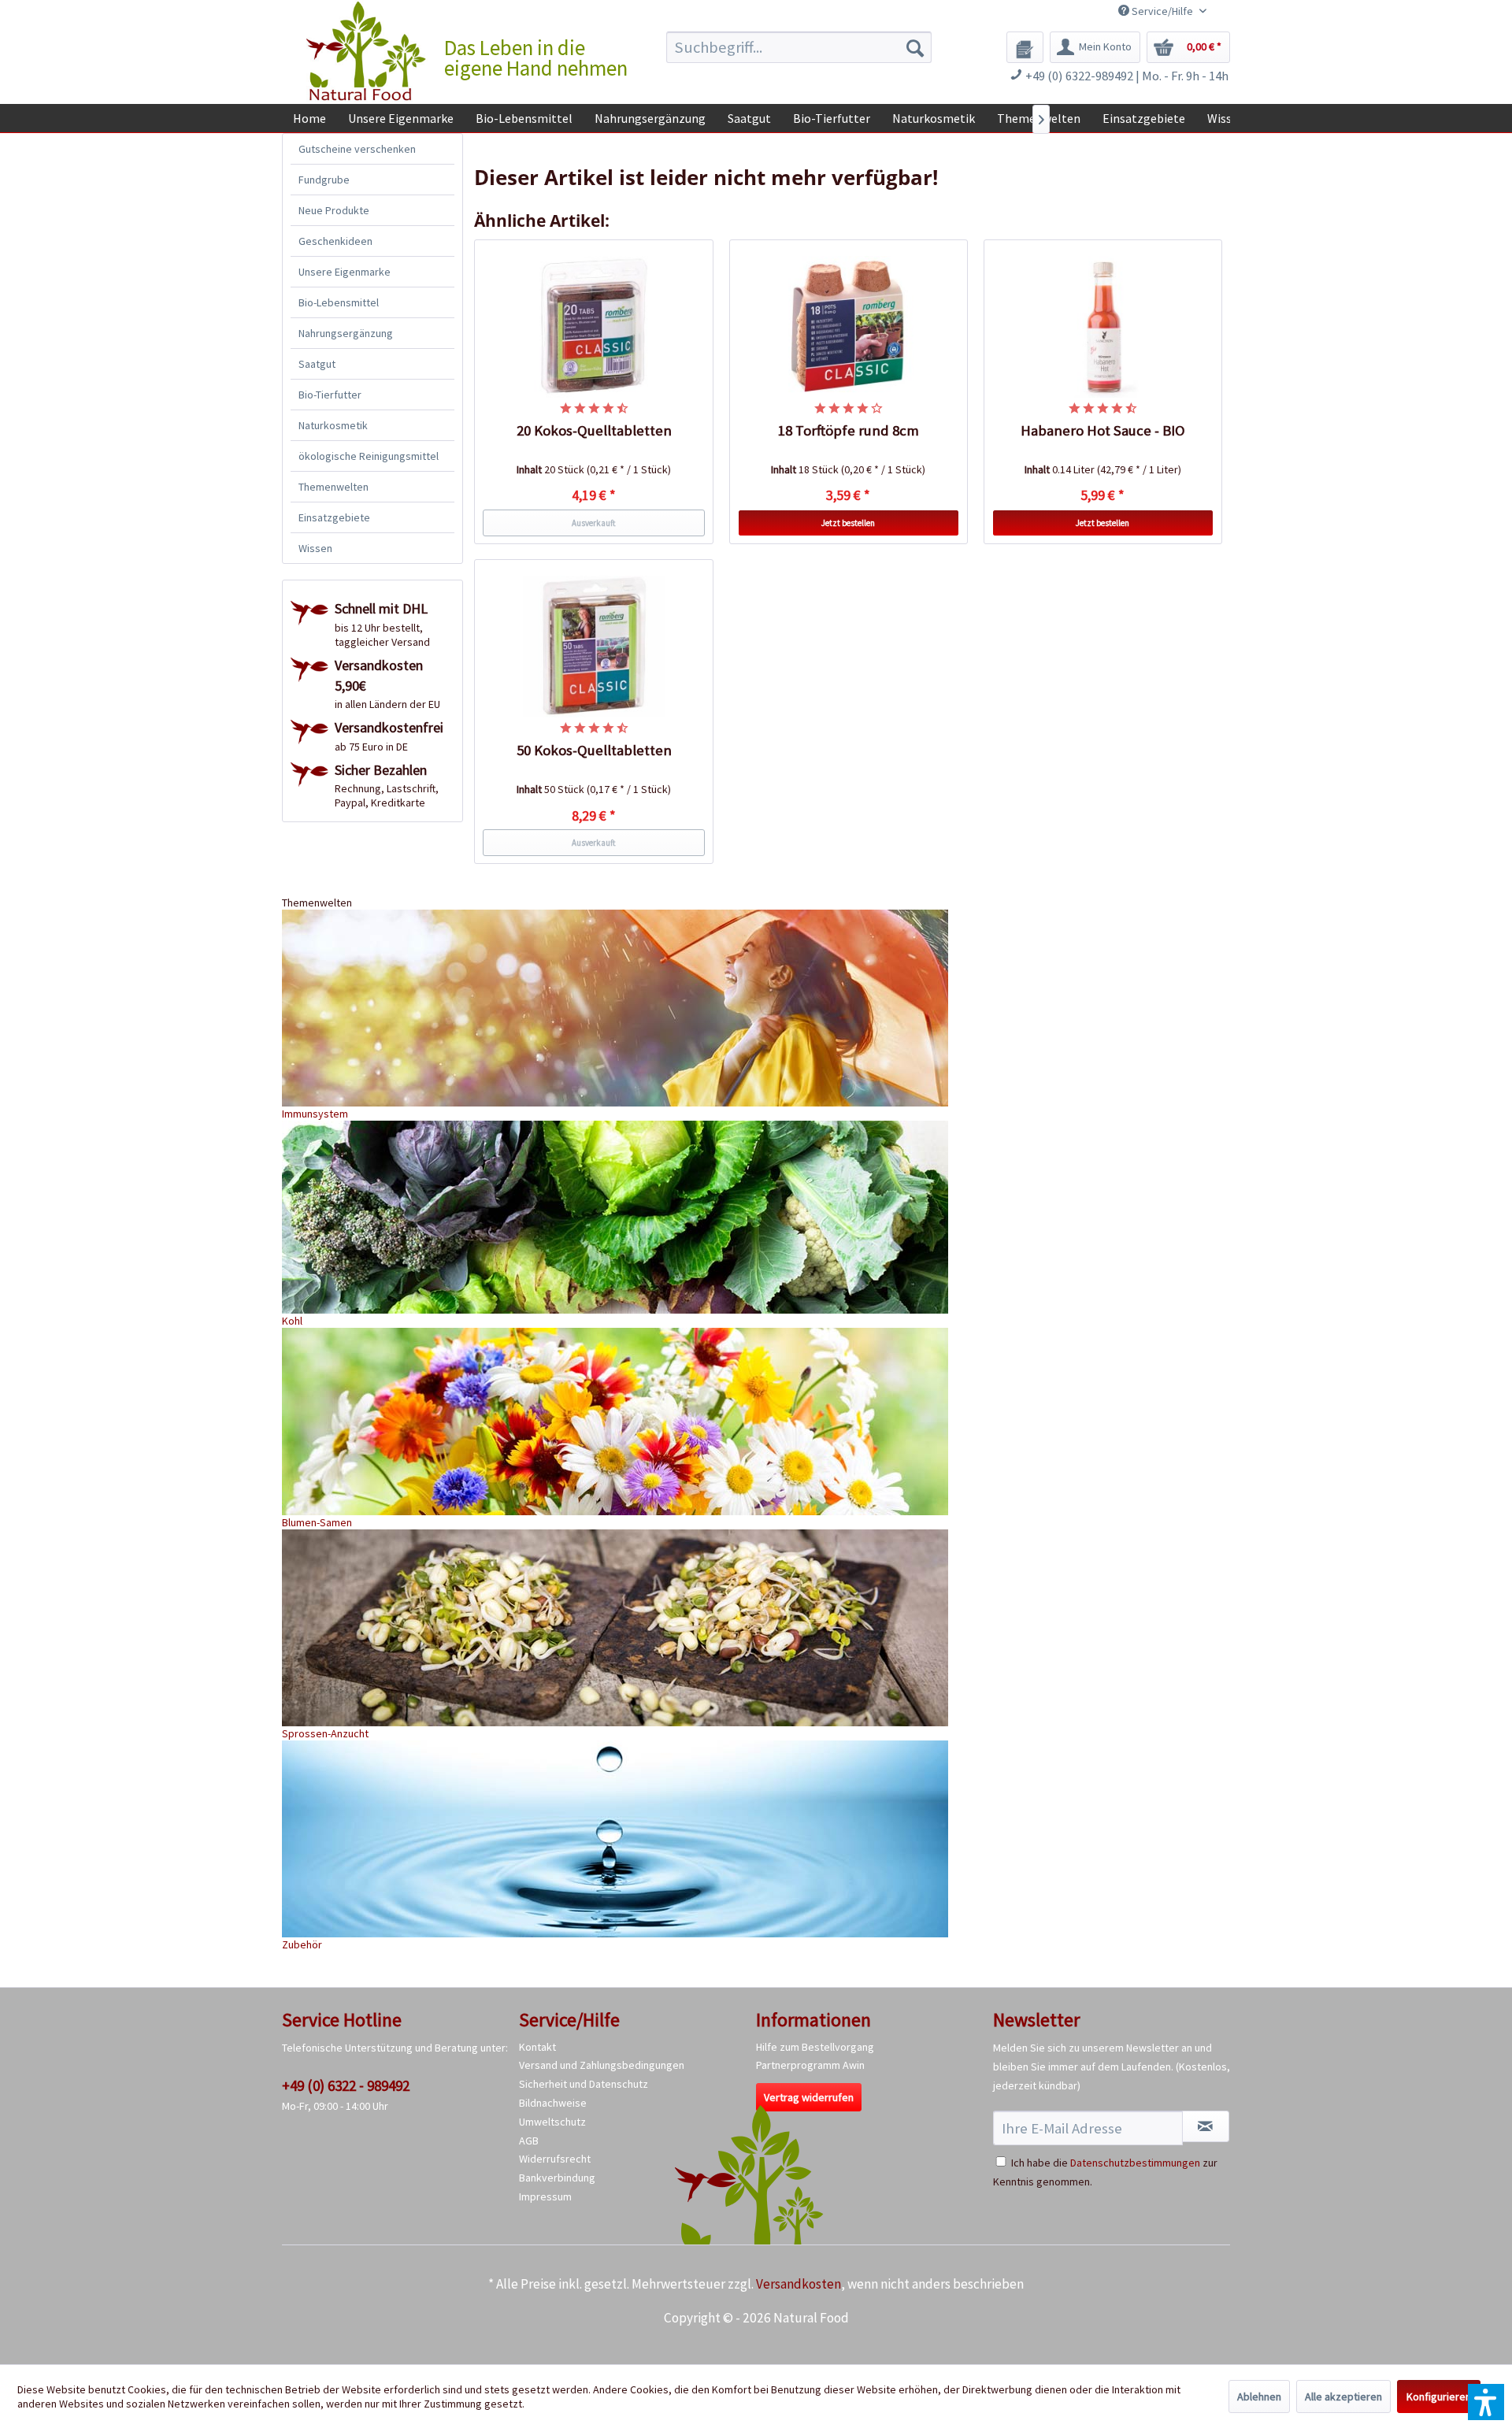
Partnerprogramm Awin (810, 2065)
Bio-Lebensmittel (339, 302)
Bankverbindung (557, 2178)
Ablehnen (1259, 2396)
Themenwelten (334, 487)
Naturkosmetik (333, 425)
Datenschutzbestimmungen (1135, 2163)
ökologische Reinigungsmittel (369, 456)
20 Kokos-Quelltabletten (594, 430)
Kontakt (537, 2047)
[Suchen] (915, 47)
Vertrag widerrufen (809, 2097)
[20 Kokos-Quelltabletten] (594, 327)
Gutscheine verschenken (357, 149)
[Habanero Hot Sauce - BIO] (1103, 327)
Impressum (545, 2196)
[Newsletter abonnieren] (1206, 2126)
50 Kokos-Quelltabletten (594, 750)
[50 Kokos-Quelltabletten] (594, 647)
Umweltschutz (552, 2122)
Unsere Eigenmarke (345, 272)
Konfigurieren (1439, 2396)
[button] (1486, 2402)
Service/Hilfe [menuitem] (1162, 11)
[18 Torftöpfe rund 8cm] (849, 327)
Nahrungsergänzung (346, 333)
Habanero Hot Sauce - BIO (1103, 430)
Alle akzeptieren (1343, 2396)
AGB (529, 2141)
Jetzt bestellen (848, 523)
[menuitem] (799, 47)
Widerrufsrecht (555, 2159)
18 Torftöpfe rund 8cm (849, 430)
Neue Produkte (334, 210)
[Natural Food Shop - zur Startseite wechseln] (367, 51)
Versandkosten (799, 2284)
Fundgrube (324, 180)
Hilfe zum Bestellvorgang (815, 2047)
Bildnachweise (553, 2103)
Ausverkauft (594, 523)
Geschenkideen (335, 241)
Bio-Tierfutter (330, 395)
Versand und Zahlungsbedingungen (602, 2065)
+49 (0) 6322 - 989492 (346, 2085)
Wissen (315, 548)
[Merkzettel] (1025, 47)
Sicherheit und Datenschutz (584, 2084)
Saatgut (317, 364)
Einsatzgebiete (334, 517)
